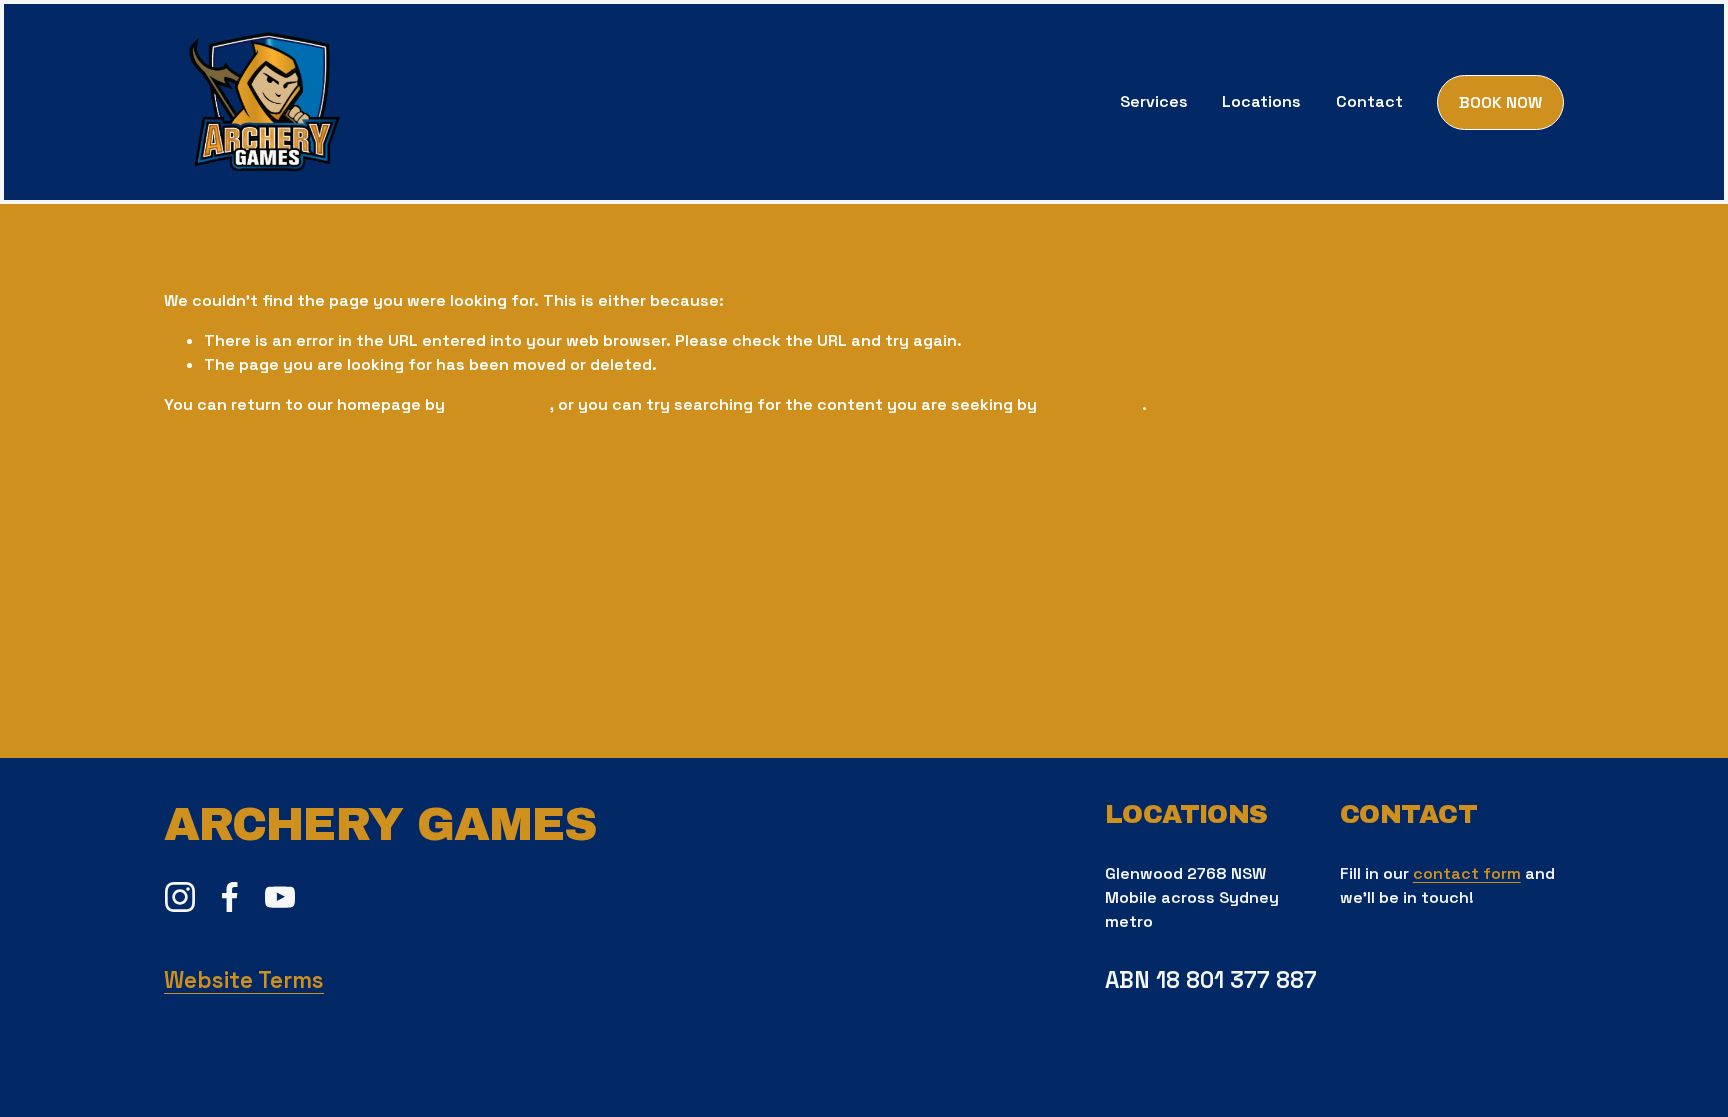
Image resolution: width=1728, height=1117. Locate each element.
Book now (1500, 102)
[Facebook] (230, 897)
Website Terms (244, 980)
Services (1154, 101)
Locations (1261, 101)
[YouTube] (280, 897)
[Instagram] (180, 897)
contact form (1467, 873)
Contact (1369, 101)
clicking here (499, 404)
